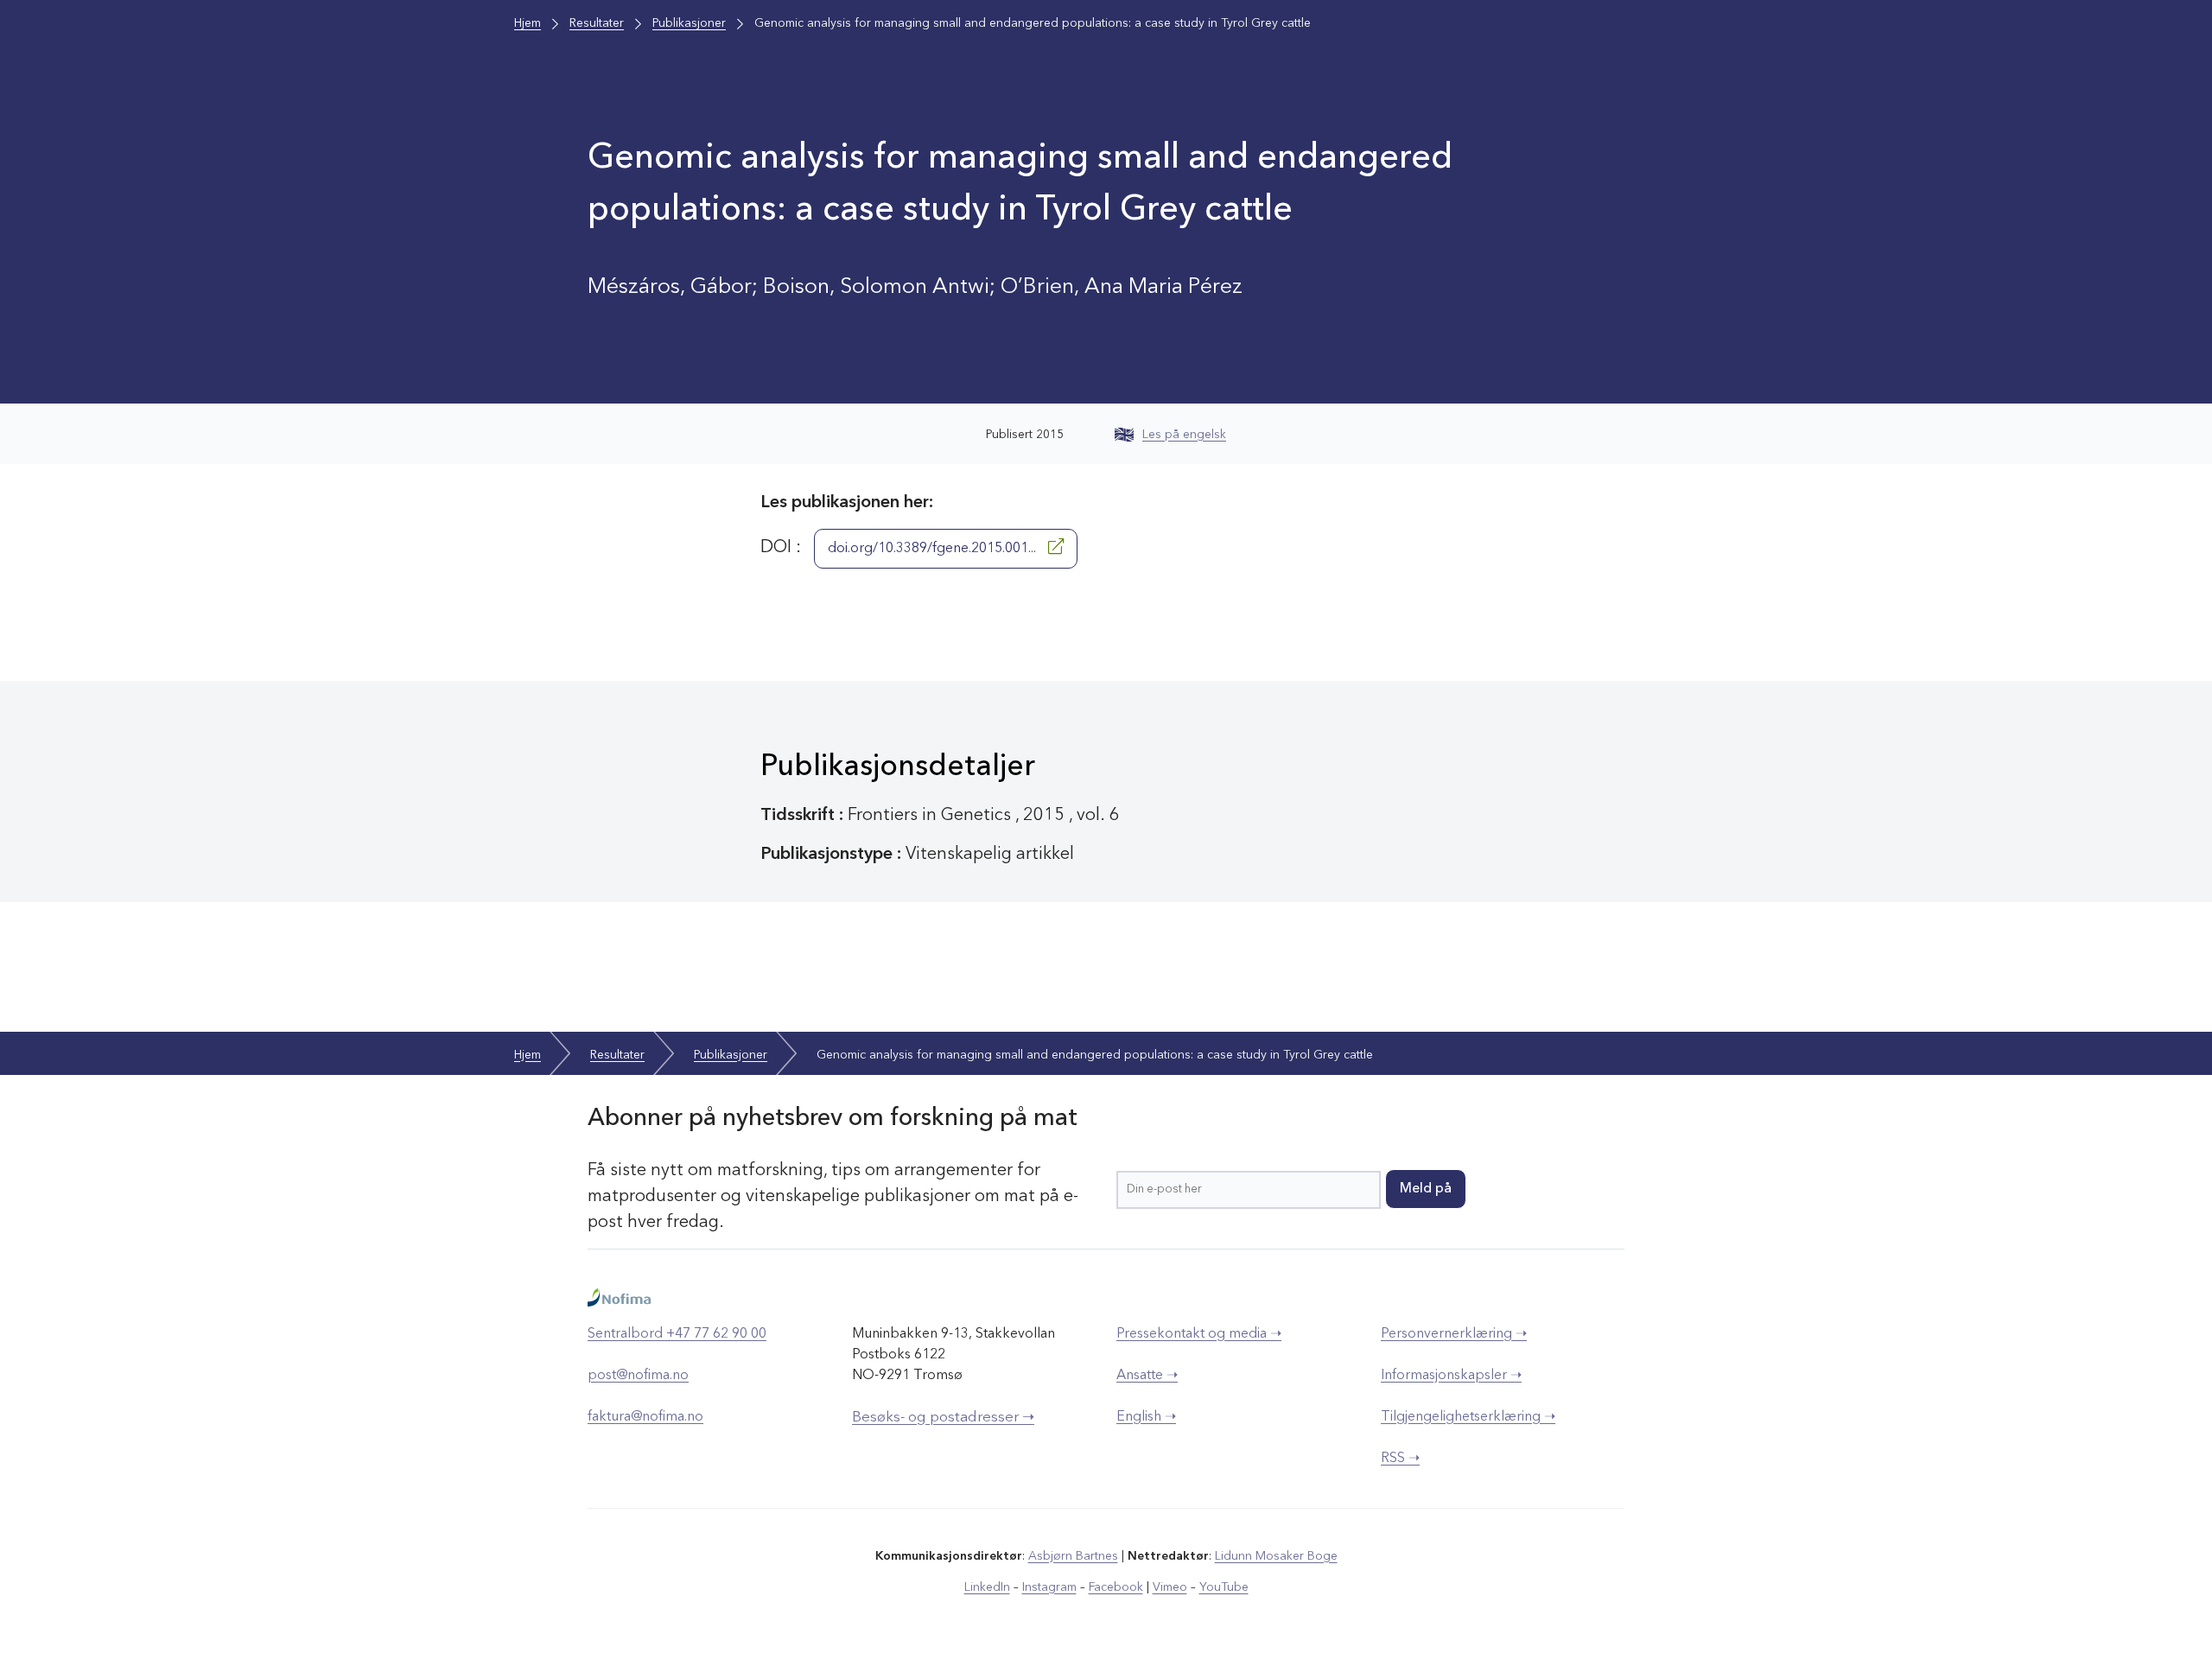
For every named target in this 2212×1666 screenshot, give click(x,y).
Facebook (1116, 1587)
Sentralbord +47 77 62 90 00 (677, 1334)
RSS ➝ (1400, 1459)
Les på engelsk (1184, 435)
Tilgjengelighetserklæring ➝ (1468, 1417)
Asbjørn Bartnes (1073, 1556)
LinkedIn (987, 1587)
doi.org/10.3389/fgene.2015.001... (934, 549)
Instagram (1049, 1587)
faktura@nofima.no (645, 1417)
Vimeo (1170, 1587)
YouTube (1224, 1587)
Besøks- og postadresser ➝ (943, 1418)
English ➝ (1146, 1417)
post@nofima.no (638, 1376)
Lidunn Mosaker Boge (1276, 1556)
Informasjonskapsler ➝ (1451, 1376)
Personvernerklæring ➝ (1454, 1334)
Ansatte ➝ (1147, 1376)
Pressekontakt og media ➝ (1199, 1334)
